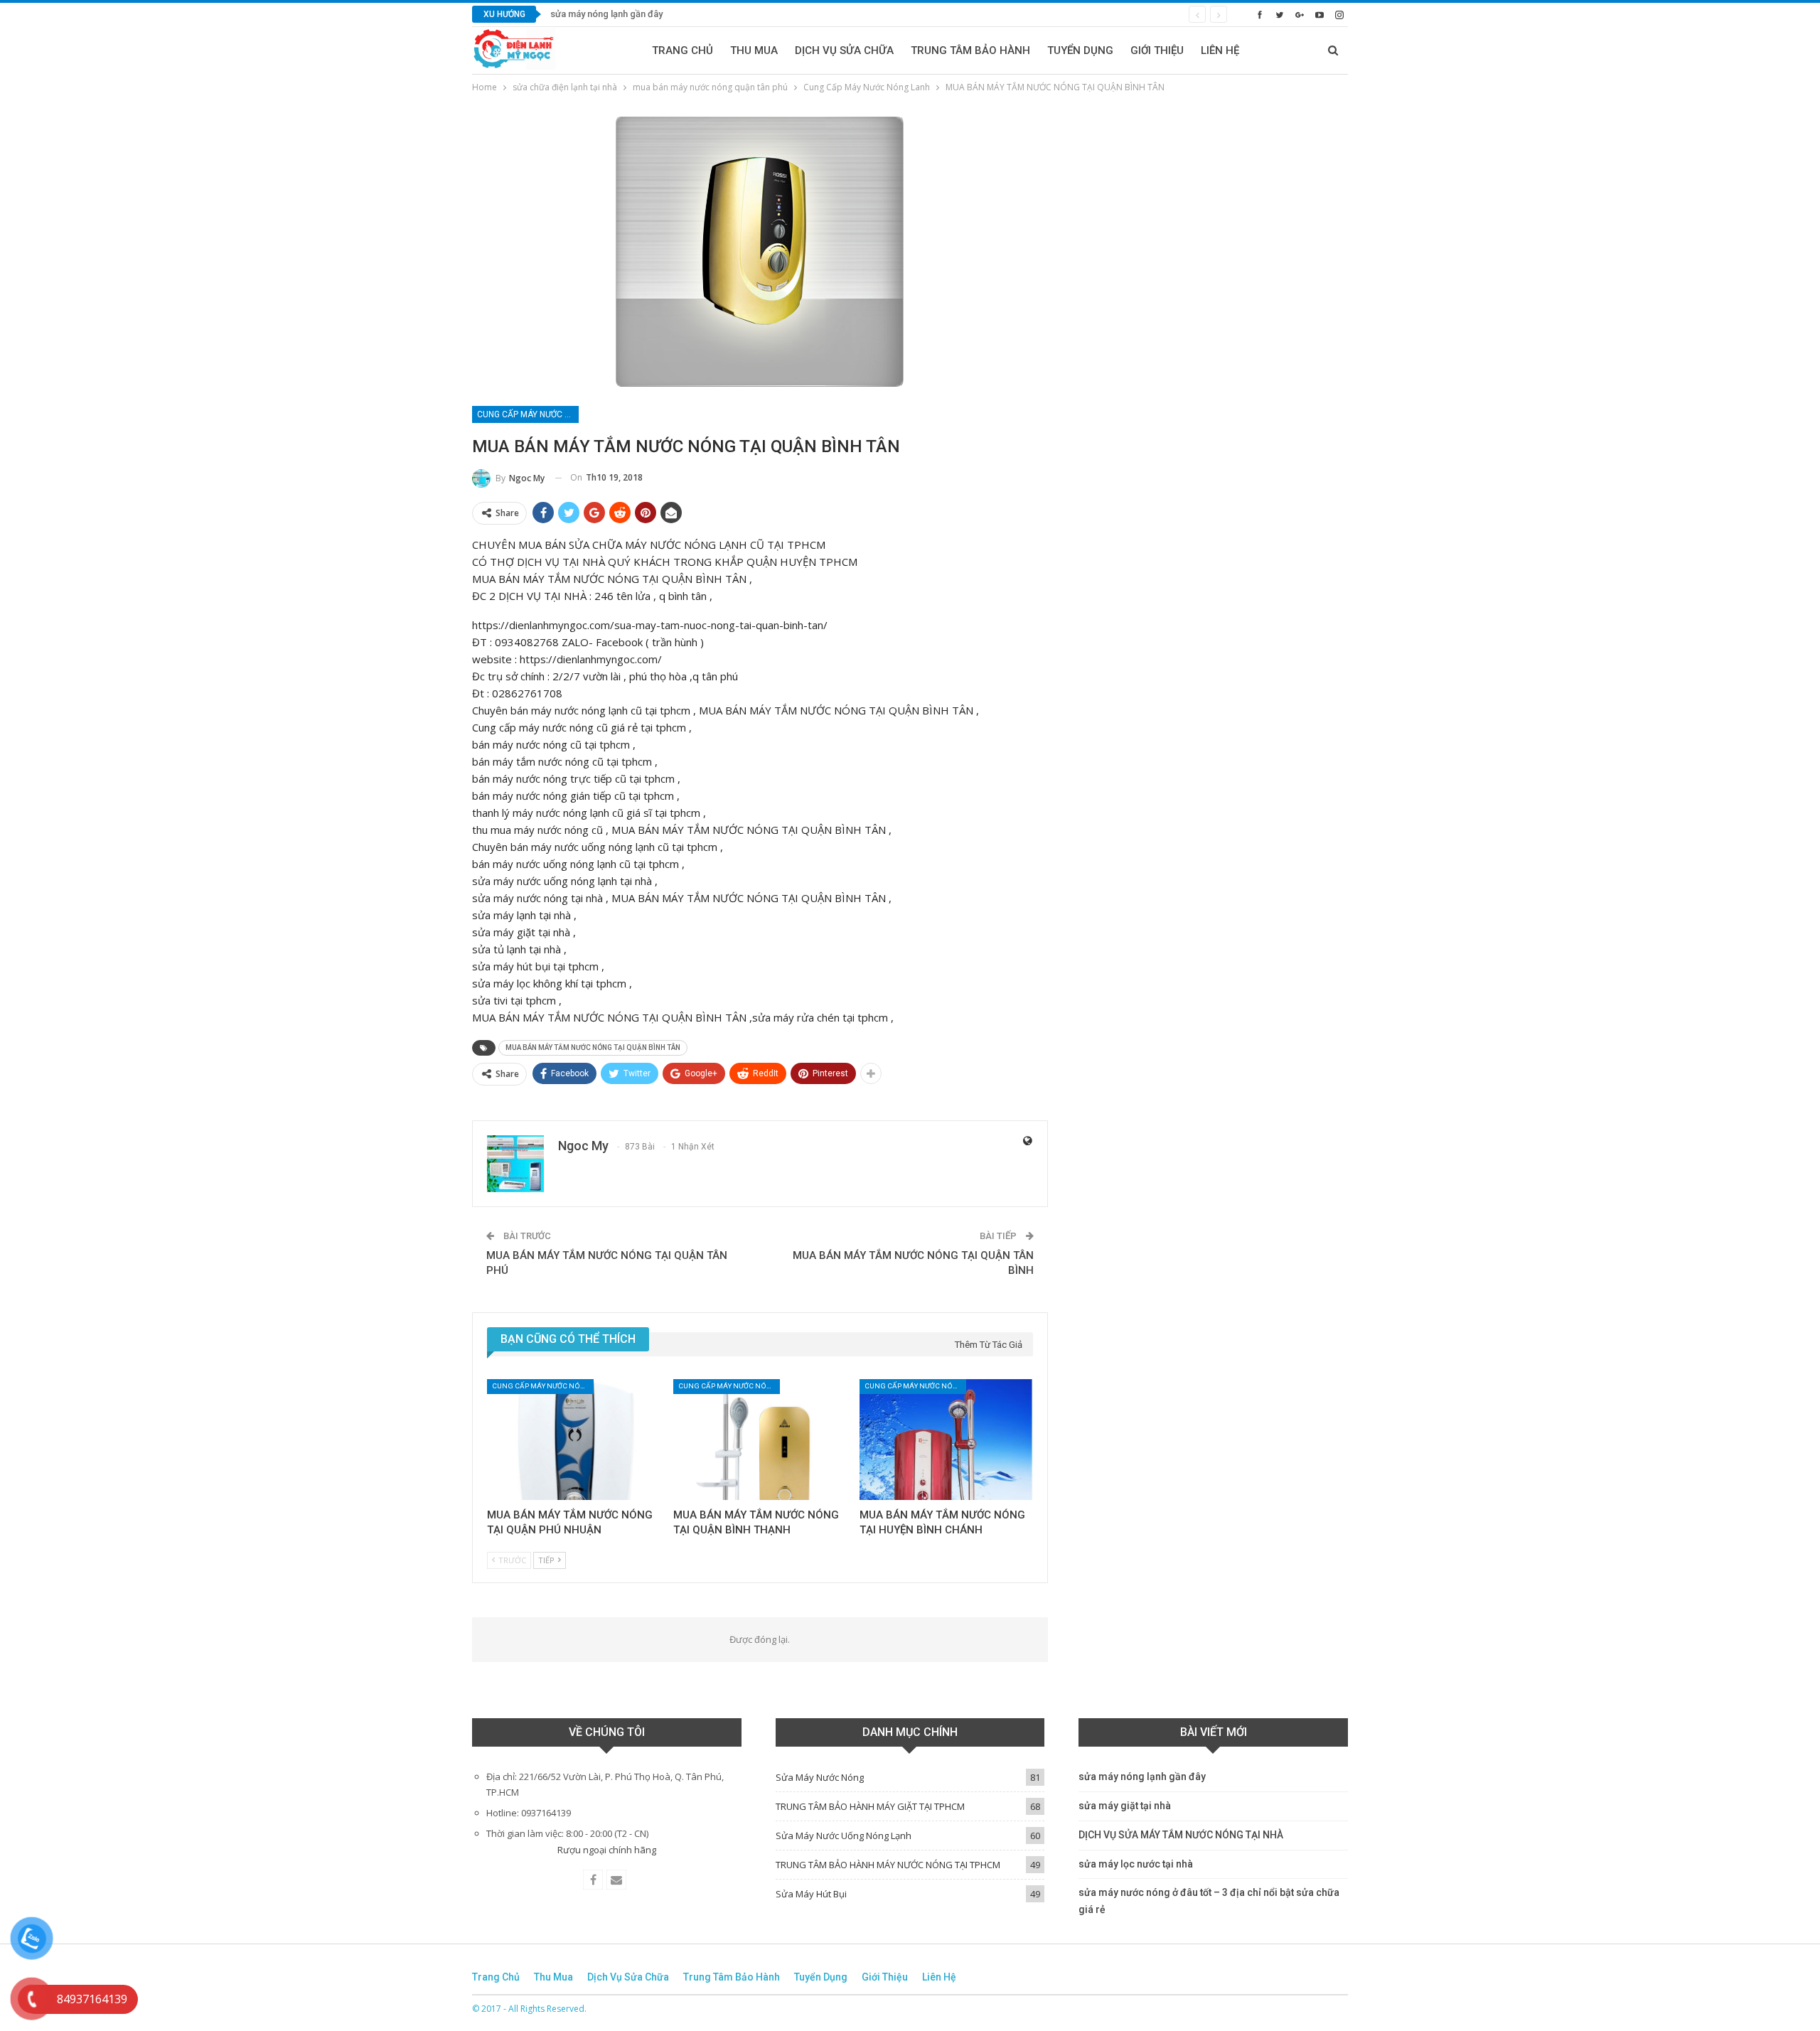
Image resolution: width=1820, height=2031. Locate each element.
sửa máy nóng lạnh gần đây (606, 14)
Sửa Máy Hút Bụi (811, 1894)
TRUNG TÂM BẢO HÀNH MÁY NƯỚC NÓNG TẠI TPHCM (888, 1865)
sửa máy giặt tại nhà (1125, 1806)
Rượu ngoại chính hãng (607, 1850)
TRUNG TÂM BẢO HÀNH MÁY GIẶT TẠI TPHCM (870, 1806)
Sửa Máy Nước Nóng (820, 1777)
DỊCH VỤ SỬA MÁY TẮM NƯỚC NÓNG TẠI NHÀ (1181, 1835)
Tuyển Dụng (1080, 50)
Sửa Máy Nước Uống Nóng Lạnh (844, 1836)
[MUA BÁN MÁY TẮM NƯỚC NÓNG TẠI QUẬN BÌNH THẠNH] (760, 1440)
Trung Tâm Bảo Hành (970, 50)
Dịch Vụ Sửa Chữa (844, 50)
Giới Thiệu (1157, 50)
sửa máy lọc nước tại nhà (1136, 1864)
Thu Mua (754, 50)
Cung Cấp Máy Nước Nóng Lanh (528, 414)
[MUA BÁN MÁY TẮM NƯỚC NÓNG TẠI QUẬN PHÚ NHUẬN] (574, 1440)
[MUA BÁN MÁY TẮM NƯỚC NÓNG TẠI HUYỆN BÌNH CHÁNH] (946, 1440)
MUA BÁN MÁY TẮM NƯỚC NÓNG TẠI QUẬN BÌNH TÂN (593, 1047)
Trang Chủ (682, 50)
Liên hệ (1220, 50)
